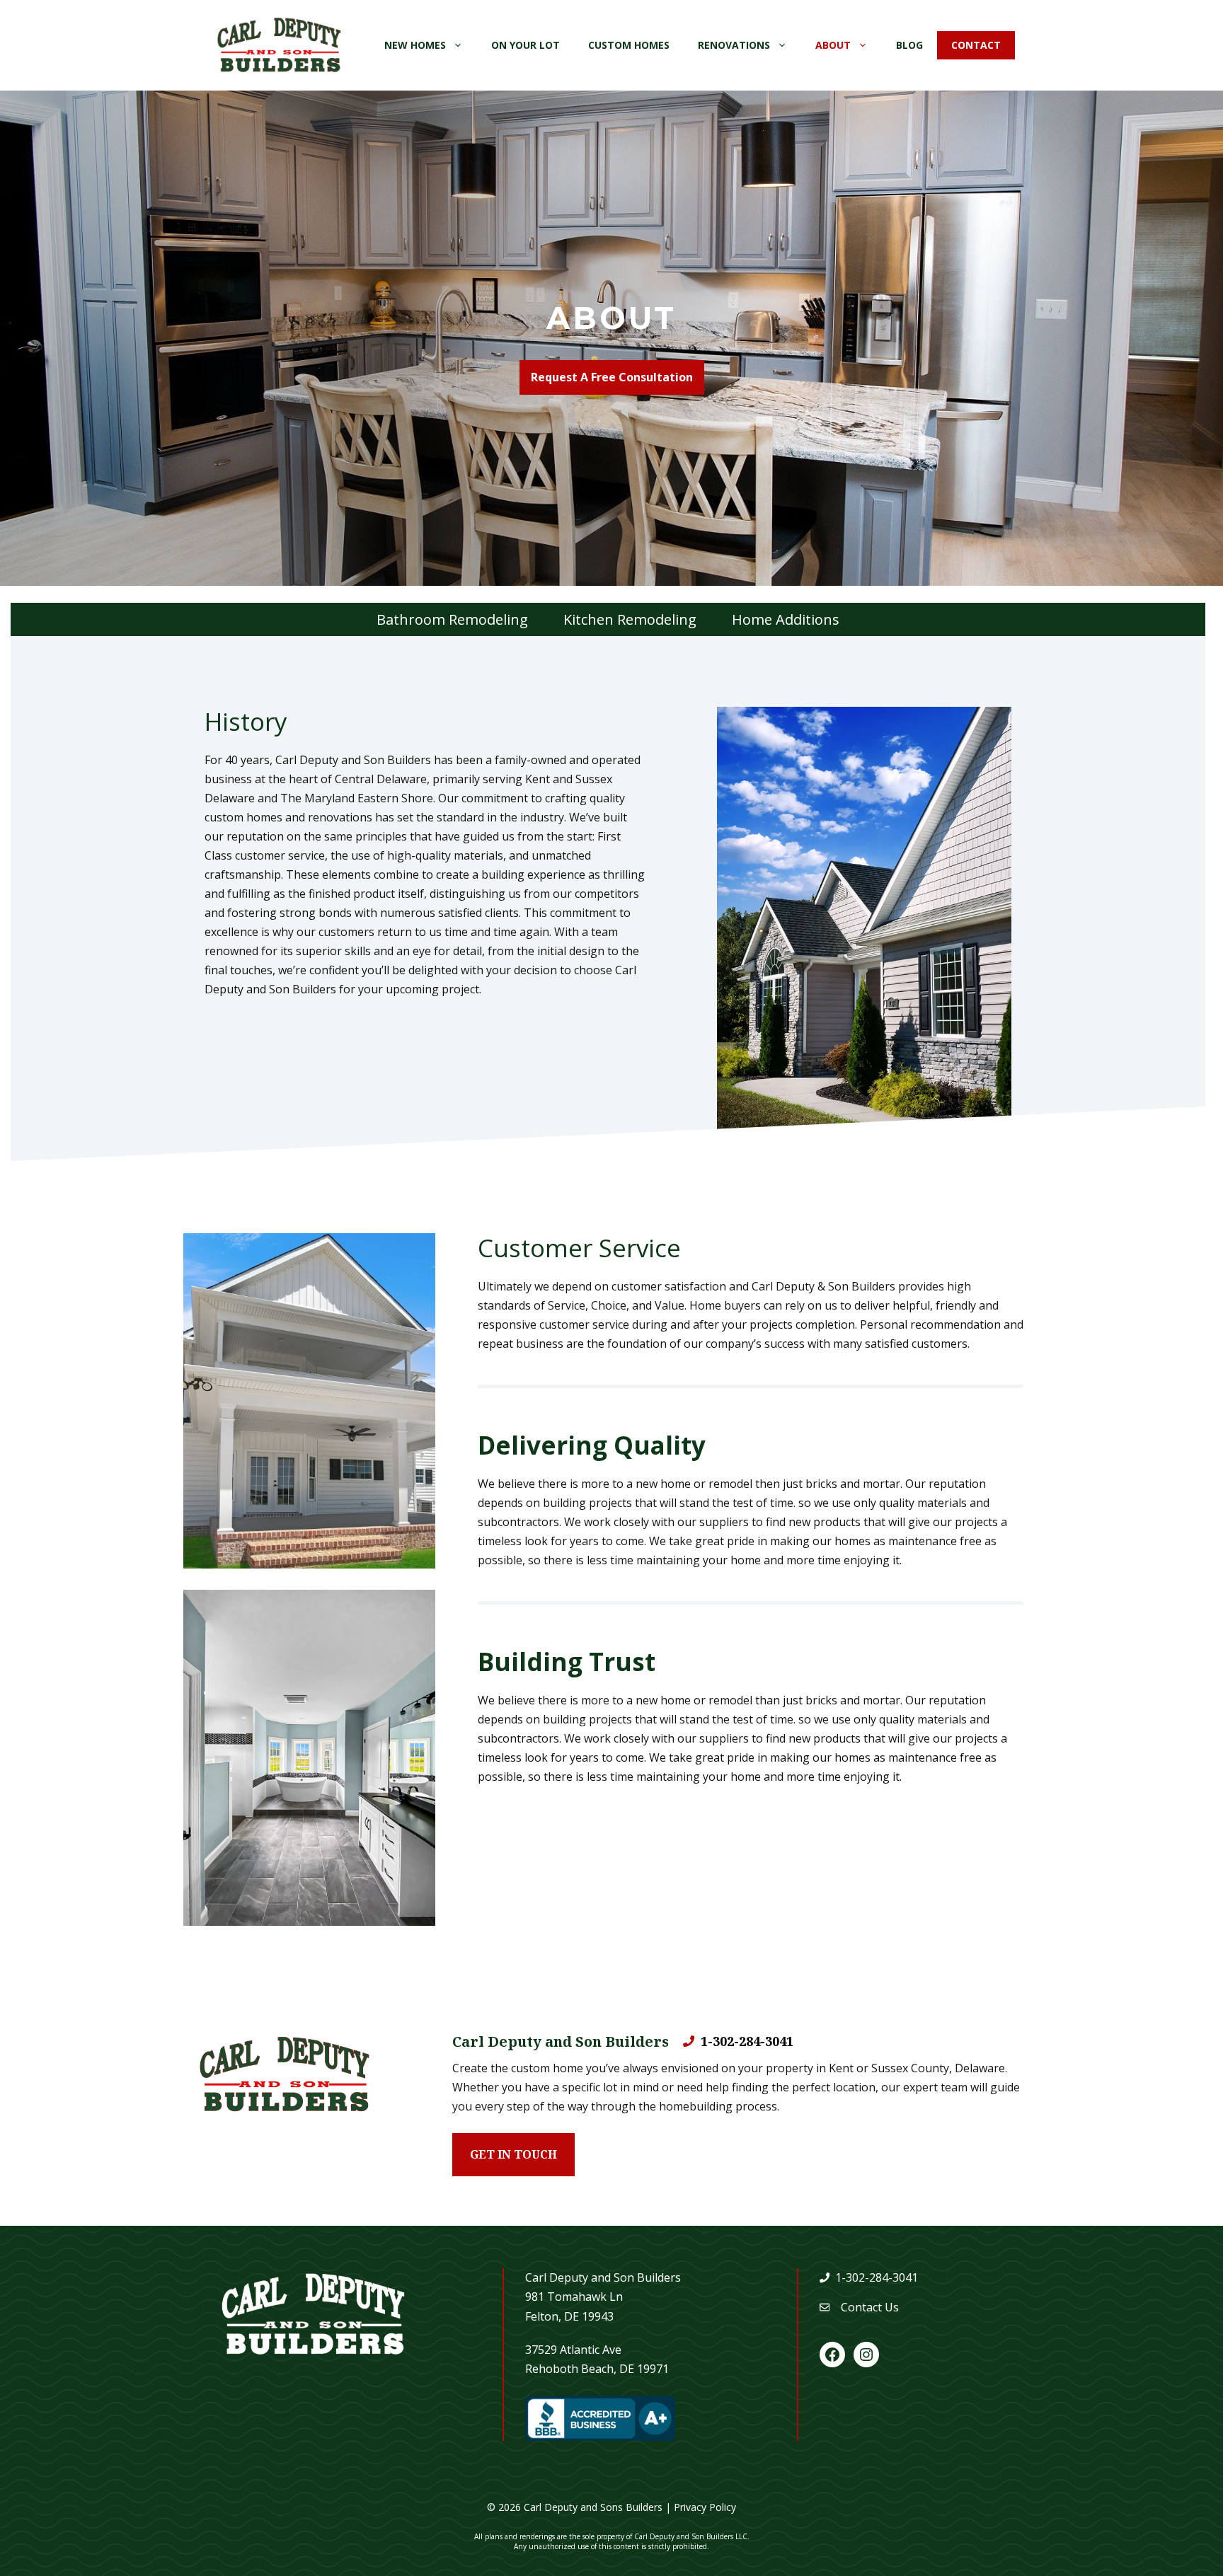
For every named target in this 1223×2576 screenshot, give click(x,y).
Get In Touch (513, 2154)
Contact (976, 45)
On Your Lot (526, 45)
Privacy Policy (705, 2507)
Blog (909, 45)
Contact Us (870, 2307)
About (833, 45)
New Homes (415, 45)
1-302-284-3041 (747, 2041)
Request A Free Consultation (612, 377)
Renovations (734, 45)
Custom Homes (629, 45)
